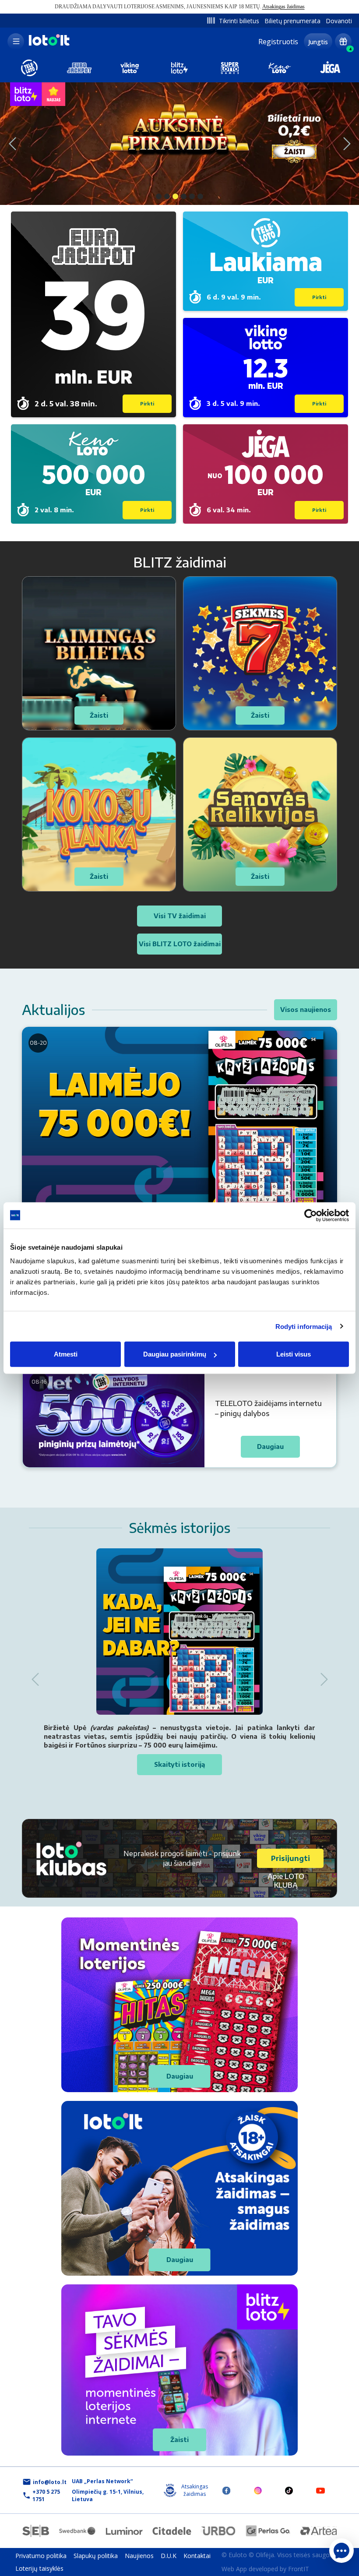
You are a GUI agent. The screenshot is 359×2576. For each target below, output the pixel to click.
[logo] (48, 45)
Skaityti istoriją (179, 1764)
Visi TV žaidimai (180, 916)
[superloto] (230, 68)
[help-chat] (341, 2551)
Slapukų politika (96, 2556)
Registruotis (278, 42)
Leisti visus (294, 1354)
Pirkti (147, 404)
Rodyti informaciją (304, 1326)
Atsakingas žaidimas (283, 7)
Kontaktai (197, 2556)
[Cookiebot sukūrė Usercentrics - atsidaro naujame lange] (311, 1215)
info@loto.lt (50, 2482)
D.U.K (169, 2556)
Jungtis (318, 42)
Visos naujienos (306, 1010)
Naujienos (139, 2556)
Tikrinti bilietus (239, 21)
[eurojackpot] (79, 68)
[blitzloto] (179, 68)
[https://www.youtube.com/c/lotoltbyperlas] (320, 2490)
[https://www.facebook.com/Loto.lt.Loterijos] (226, 2490)
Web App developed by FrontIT (265, 2569)
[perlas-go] (268, 2531)
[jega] (330, 68)
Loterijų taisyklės (39, 2568)
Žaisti (179, 2440)
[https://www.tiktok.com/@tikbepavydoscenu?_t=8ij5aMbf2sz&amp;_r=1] (289, 2490)
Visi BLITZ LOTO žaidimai (180, 944)
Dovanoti (339, 21)
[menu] (16, 42)
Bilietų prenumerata (292, 21)
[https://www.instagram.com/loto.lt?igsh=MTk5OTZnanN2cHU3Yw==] (258, 2490)
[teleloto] (29, 68)
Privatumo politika (41, 2556)
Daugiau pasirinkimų (175, 1354)
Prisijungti (290, 1858)
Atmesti (66, 1354)
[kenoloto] (280, 68)
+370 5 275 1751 (46, 2495)
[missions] (343, 42)
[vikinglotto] (130, 68)
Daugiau (180, 2076)
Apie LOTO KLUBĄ (286, 1881)
